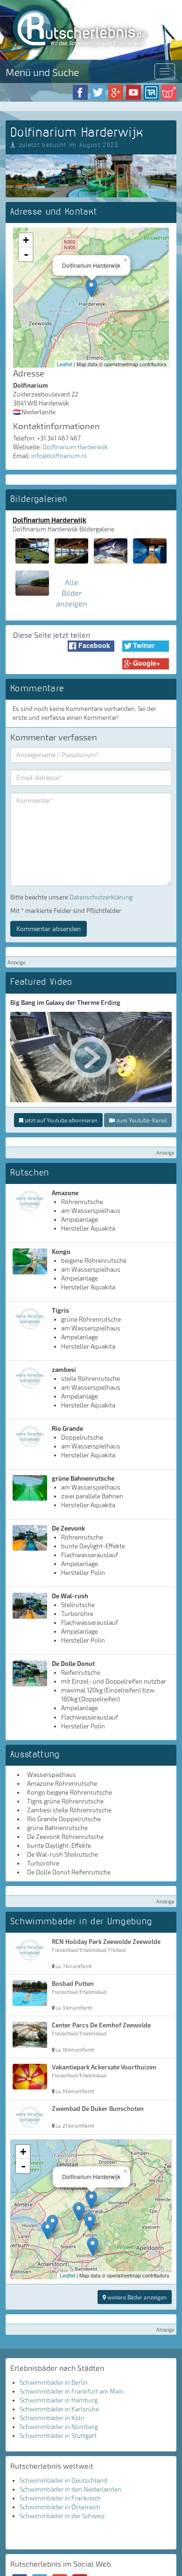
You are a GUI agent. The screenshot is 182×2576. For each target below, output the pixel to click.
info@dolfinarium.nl (59, 456)
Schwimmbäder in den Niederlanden (70, 2489)
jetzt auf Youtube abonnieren (60, 1120)
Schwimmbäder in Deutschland (63, 2480)
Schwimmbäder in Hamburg (59, 2400)
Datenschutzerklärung (101, 897)
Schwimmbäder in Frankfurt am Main (72, 2391)
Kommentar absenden (49, 929)
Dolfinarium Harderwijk (75, 447)
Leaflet (65, 364)
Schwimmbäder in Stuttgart (58, 2436)
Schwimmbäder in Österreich (60, 2507)
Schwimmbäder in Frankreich (60, 2498)
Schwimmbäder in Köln (52, 2418)
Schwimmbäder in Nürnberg (59, 2427)
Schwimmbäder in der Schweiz (62, 2516)
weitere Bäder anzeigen (136, 2297)
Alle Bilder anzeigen (71, 593)
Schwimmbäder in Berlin (54, 2382)
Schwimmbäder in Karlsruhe (59, 2409)
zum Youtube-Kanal (141, 1120)
